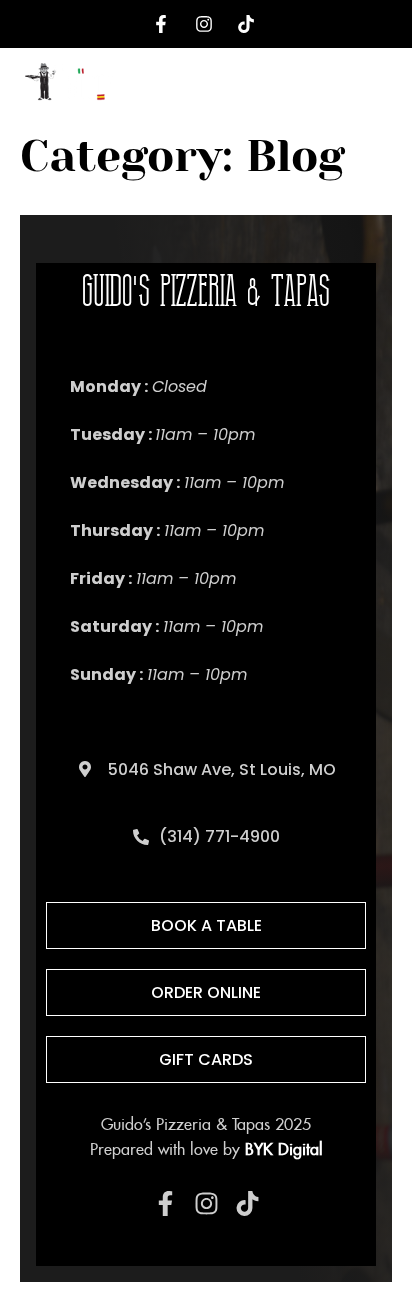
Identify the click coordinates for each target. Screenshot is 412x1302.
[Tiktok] (247, 1203)
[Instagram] (206, 1203)
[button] (379, 86)
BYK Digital (284, 1149)
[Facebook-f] (165, 1203)
